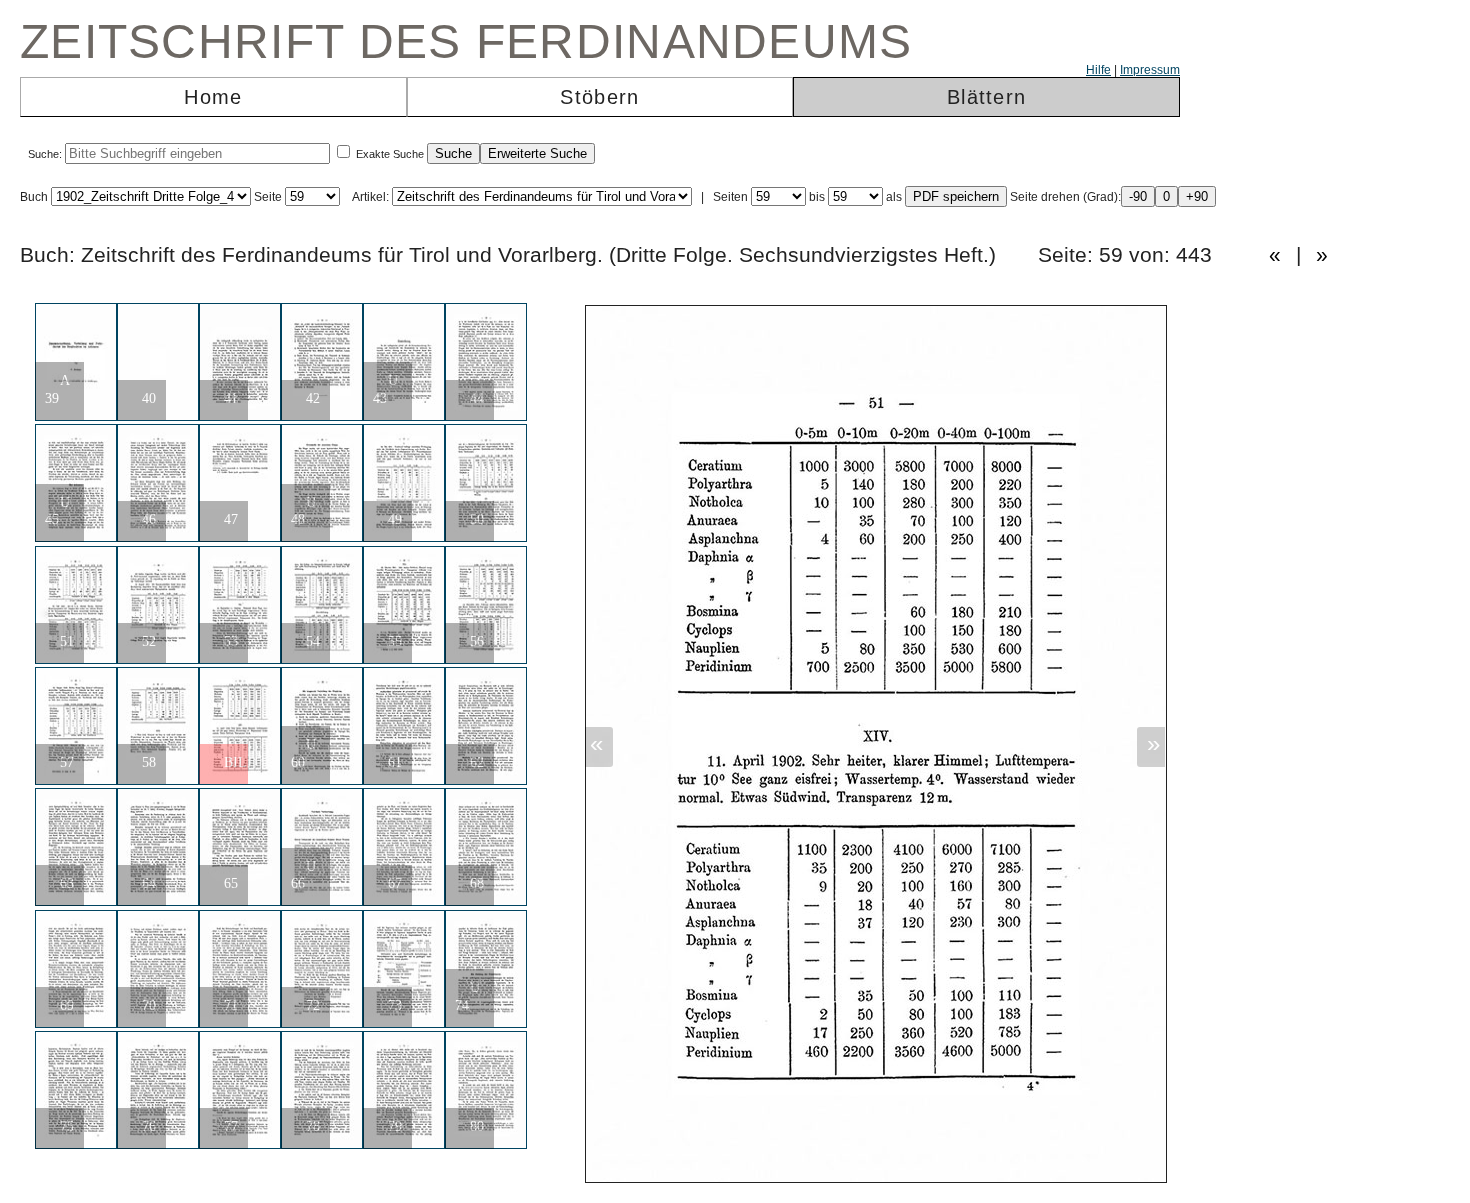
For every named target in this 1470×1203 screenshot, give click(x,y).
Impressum (1150, 70)
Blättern (986, 97)
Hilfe (1098, 70)
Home (213, 97)
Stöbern (599, 97)
